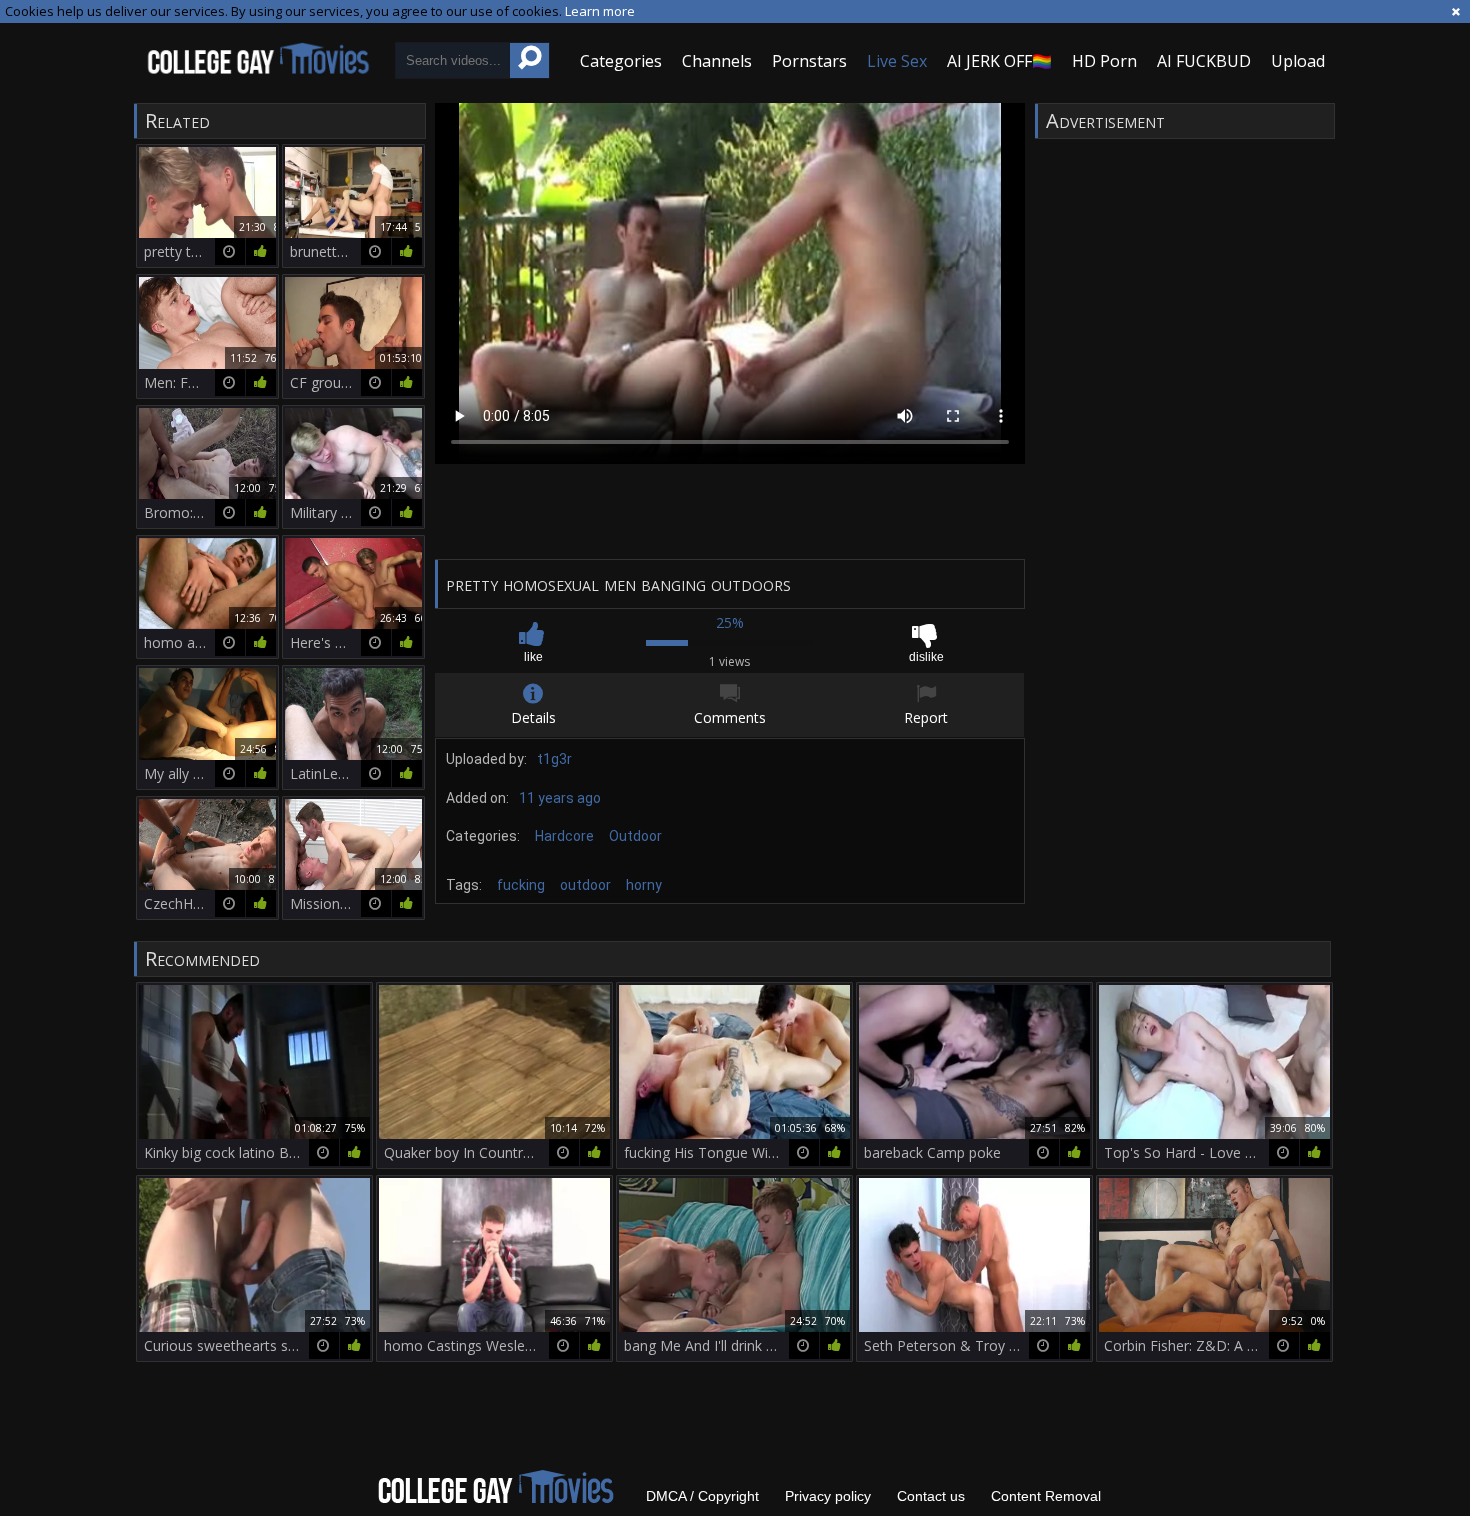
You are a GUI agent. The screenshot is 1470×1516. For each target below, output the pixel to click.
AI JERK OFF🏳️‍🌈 (999, 61)
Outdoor (635, 836)
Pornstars (809, 61)
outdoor (585, 885)
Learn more (600, 11)
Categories (621, 61)
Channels (717, 61)
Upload (1298, 61)
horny (644, 885)
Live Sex (897, 61)
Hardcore (564, 836)
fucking (521, 885)
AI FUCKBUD (1204, 61)
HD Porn (1104, 61)
